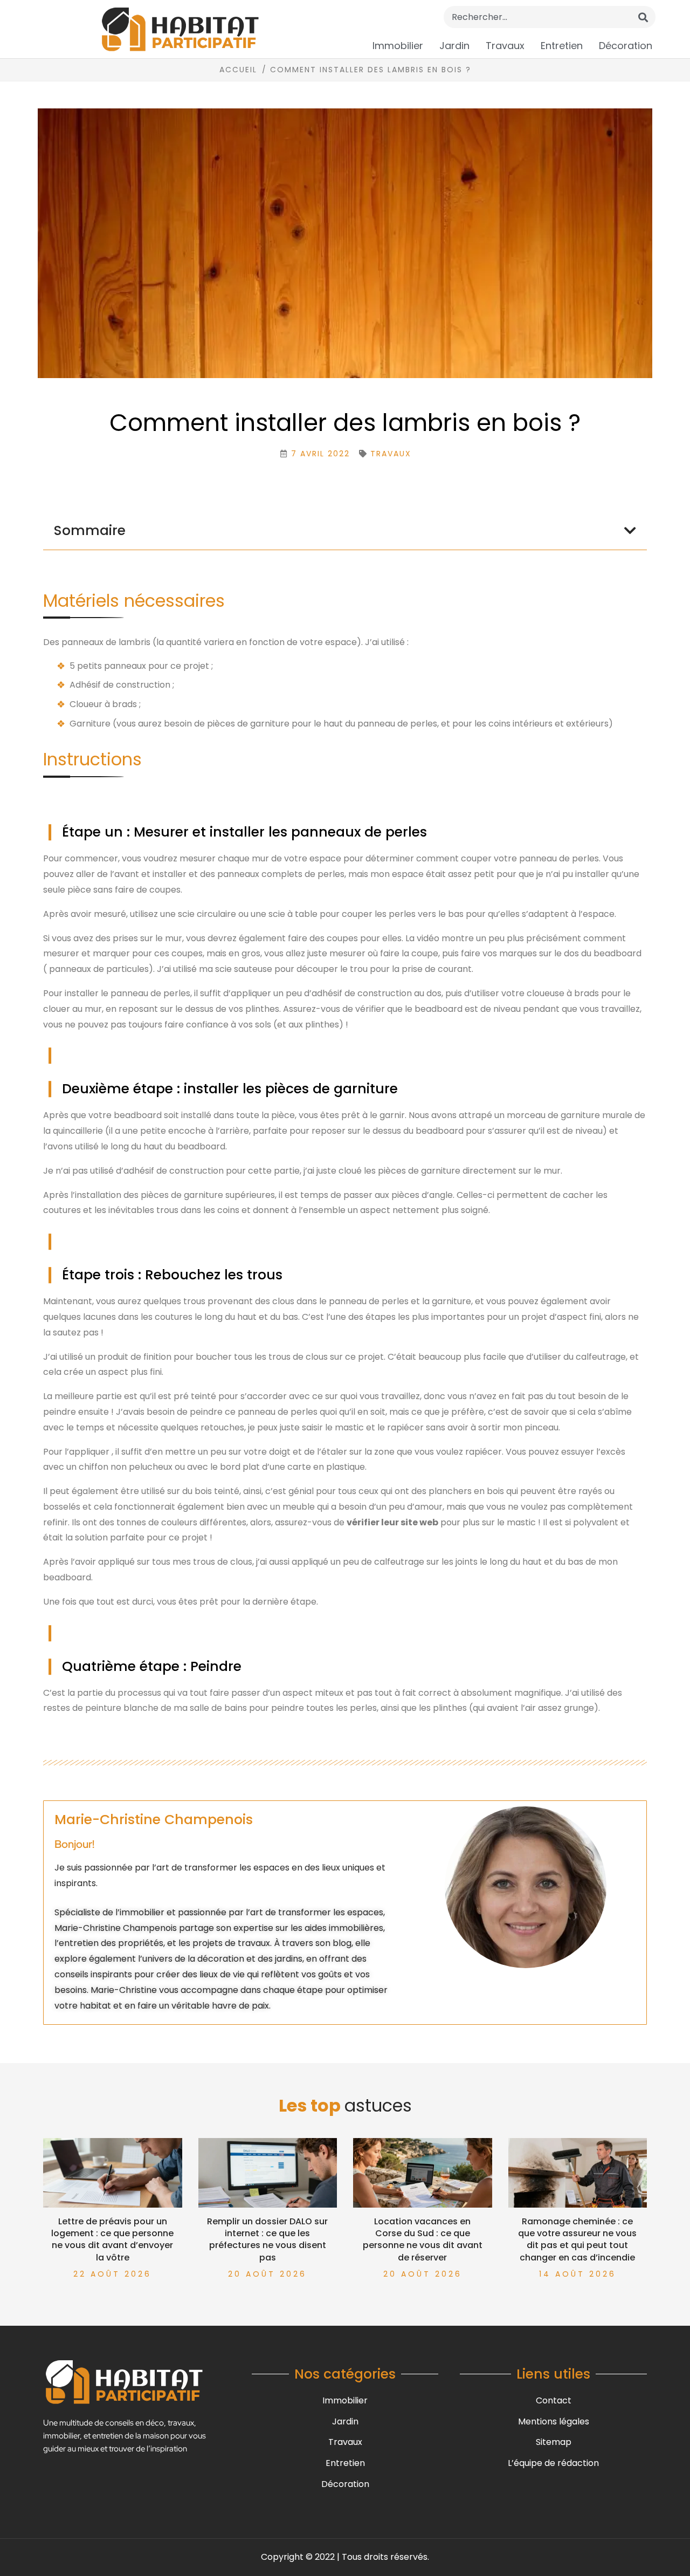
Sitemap (554, 2442)
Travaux (505, 46)
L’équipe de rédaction (553, 2463)
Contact (554, 2400)
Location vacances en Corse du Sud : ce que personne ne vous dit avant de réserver (423, 2239)
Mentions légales (554, 2421)
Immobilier (398, 46)
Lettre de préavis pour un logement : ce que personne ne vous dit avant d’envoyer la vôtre (112, 2239)
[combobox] (550, 17)
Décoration (626, 46)
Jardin (454, 46)
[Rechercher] (643, 17)
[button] (630, 530)
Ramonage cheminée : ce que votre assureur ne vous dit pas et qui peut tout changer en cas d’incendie (577, 2239)
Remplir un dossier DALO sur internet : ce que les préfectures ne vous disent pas (267, 2239)
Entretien (562, 46)
